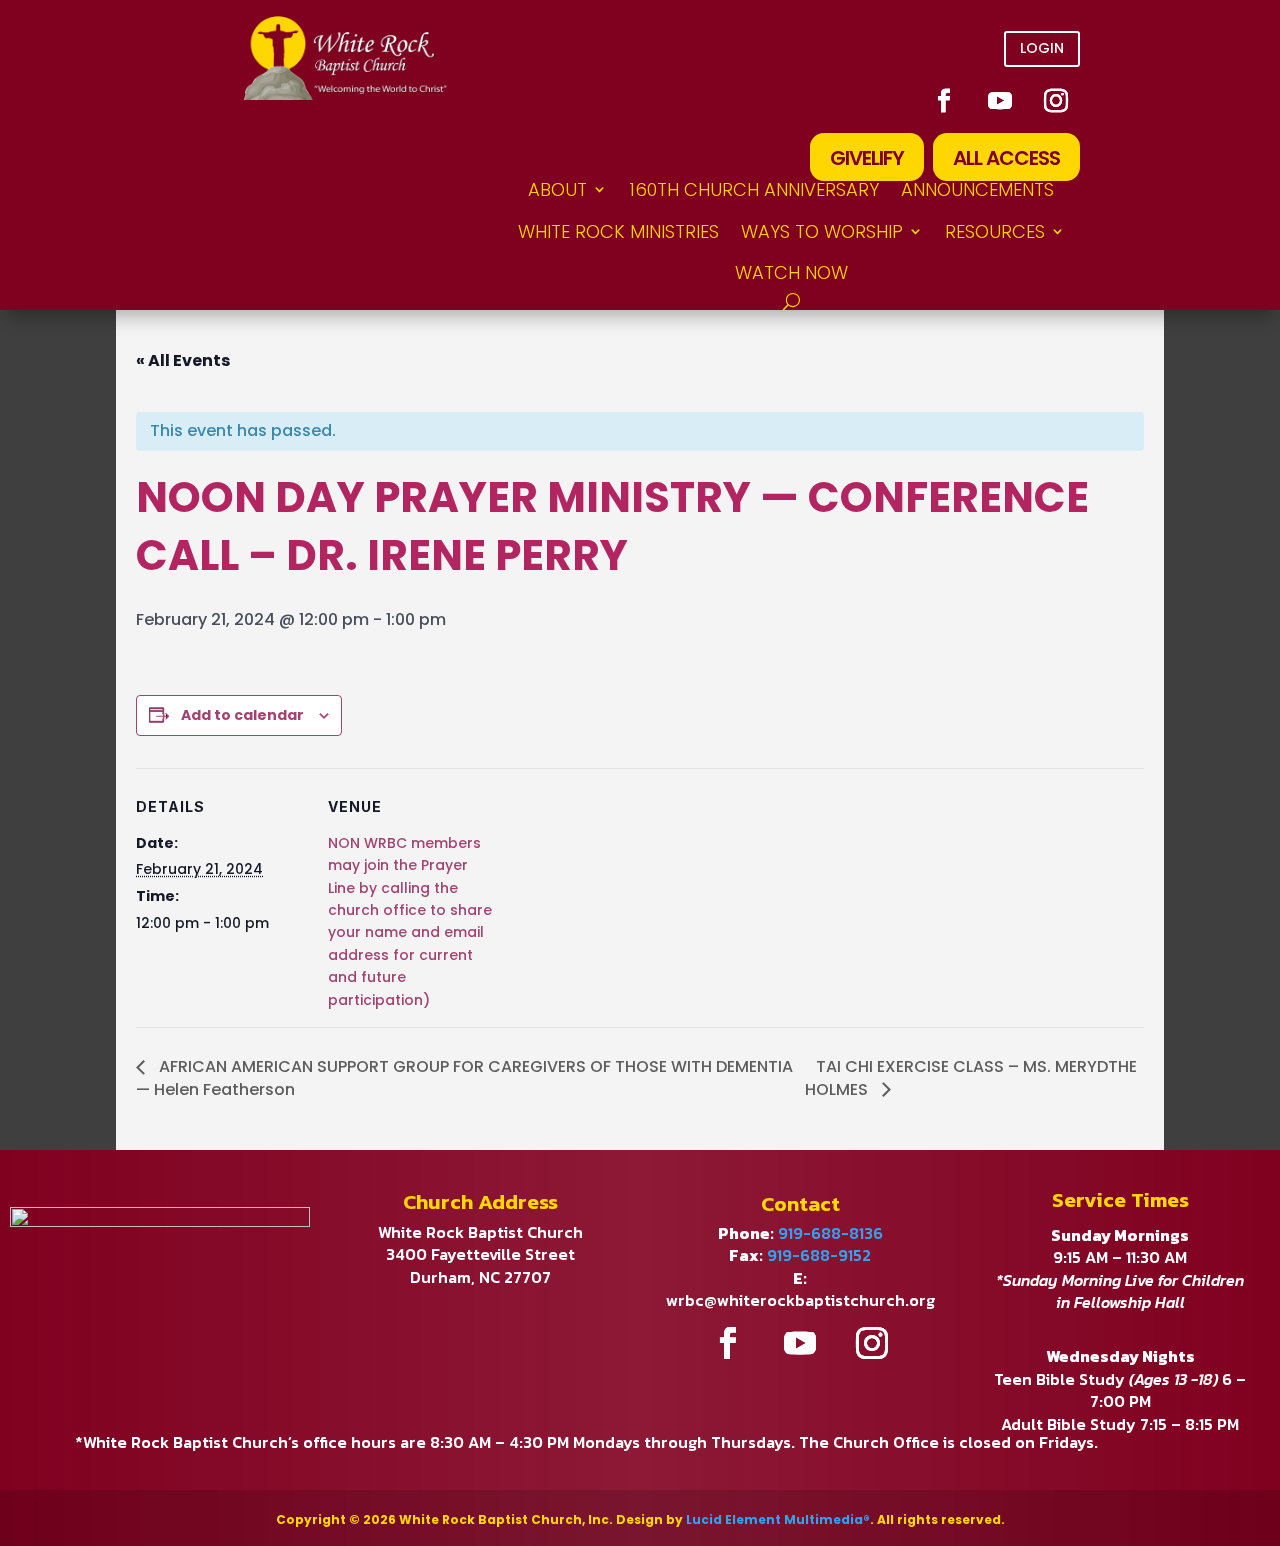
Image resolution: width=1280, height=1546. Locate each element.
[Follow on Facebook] (944, 101)
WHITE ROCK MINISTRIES (618, 231)
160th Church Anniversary (754, 189)
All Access (1006, 158)
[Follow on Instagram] (1056, 101)
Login (1042, 48)
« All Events (183, 360)
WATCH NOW (791, 272)
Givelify (867, 158)
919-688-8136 (830, 1233)
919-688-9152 (819, 1255)
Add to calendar (242, 715)
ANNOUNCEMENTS (977, 189)
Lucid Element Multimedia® (778, 1519)
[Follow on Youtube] (1000, 101)
